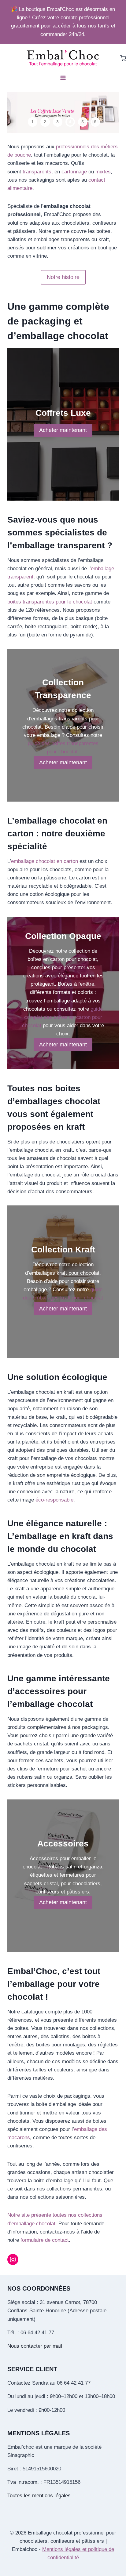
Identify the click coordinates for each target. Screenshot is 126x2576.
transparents (37, 172)
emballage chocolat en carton (44, 861)
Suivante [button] (110, 113)
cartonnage (75, 172)
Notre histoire (63, 277)
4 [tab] (70, 122)
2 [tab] (45, 122)
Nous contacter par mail (35, 2346)
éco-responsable (54, 1500)
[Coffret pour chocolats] (63, 112)
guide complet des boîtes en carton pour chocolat (62, 1017)
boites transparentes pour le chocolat (50, 602)
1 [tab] (32, 122)
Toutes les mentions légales (39, 2496)
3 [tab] (57, 122)
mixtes (103, 172)
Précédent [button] (16, 113)
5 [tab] (83, 122)
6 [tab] (95, 122)
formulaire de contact (45, 2240)
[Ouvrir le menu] (63, 78)
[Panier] (123, 58)
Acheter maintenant (63, 430)
